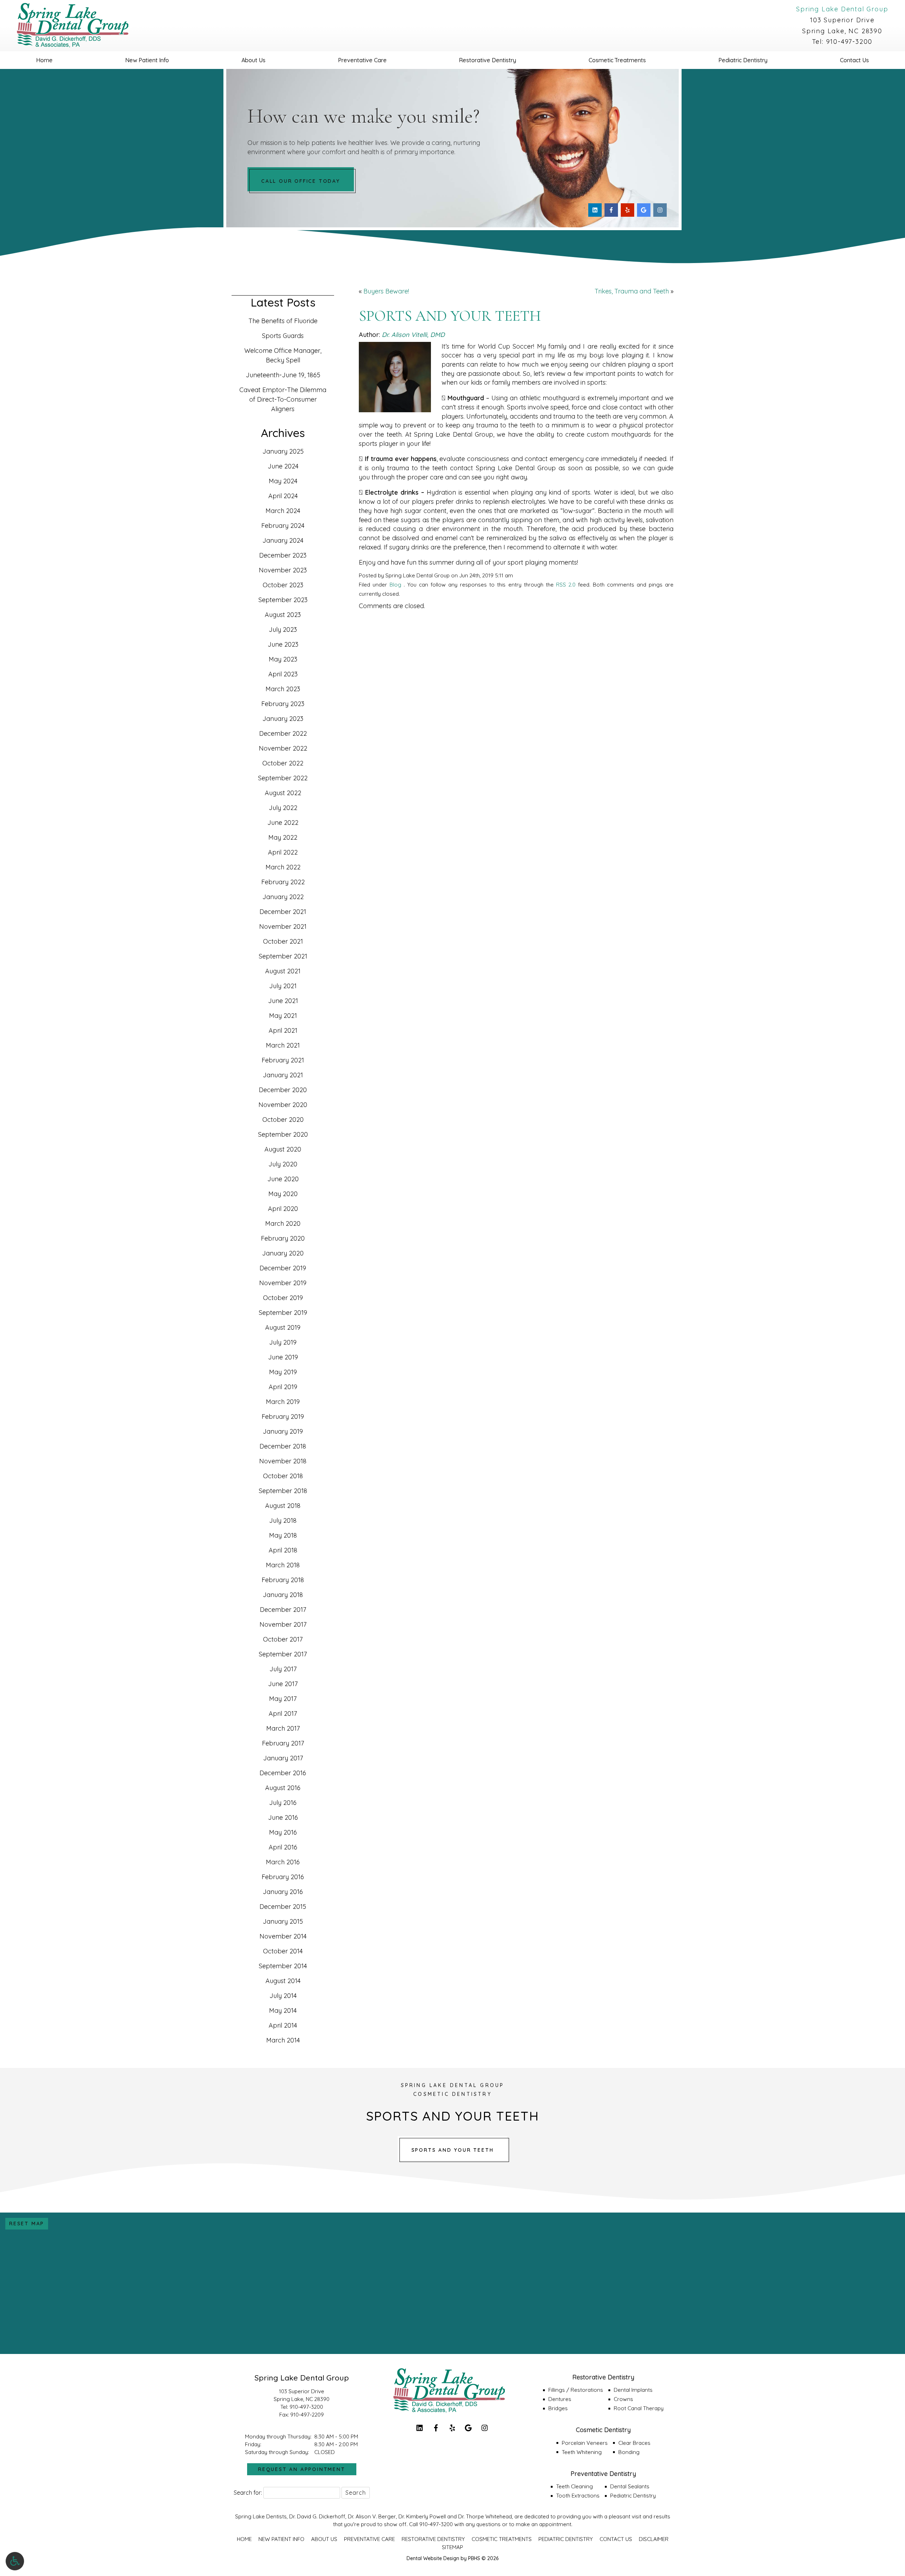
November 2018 (283, 1461)
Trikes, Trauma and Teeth (632, 291)
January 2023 (283, 719)
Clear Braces (634, 2443)
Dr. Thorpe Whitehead (485, 2516)
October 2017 (283, 1639)
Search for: (248, 2493)
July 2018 (283, 1520)
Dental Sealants (630, 2486)
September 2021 (283, 956)
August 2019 (283, 1327)
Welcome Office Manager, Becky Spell (283, 355)
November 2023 (283, 570)
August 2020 (283, 1149)
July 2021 (283, 986)
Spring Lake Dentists (261, 2516)
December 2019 (283, 1268)
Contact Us (854, 60)
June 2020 (283, 1179)
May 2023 (283, 659)
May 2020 (283, 1194)
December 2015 (283, 1907)
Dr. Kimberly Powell (422, 2516)
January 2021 (283, 1075)
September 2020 (283, 1134)
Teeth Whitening (582, 2452)
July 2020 (283, 1164)
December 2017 (283, 1610)
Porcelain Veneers (585, 2443)
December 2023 (283, 555)
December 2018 (283, 1446)
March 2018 (283, 1565)
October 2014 (283, 1951)
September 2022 (283, 778)
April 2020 (283, 1209)
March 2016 (283, 1862)
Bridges (558, 2408)
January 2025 (283, 451)
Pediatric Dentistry (743, 60)
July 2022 (283, 808)
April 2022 (283, 852)
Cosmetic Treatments (617, 60)
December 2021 (283, 912)
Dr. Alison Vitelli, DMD (413, 335)
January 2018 (283, 1595)
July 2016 (283, 1803)
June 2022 (283, 823)
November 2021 (283, 926)
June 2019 (283, 1357)
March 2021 (283, 1045)
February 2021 (283, 1060)
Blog (395, 585)
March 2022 (283, 867)
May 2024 (283, 481)
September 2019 (283, 1313)
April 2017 (283, 1714)
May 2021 (283, 1016)
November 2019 (283, 1283)
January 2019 (283, 1431)
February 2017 (283, 1743)
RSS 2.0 (566, 585)
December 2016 (283, 1773)
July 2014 (283, 1996)
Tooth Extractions (578, 2496)
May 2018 (283, 1535)
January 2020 (283, 1253)
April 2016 (283, 1847)
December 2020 (283, 1090)
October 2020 (283, 1120)
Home (44, 60)
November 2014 (283, 1936)
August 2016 (283, 1788)
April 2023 (283, 674)
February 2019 (283, 1417)
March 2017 (283, 1728)
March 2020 (283, 1223)
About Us (253, 60)
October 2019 (283, 1298)
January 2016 (283, 1892)
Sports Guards (283, 336)
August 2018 (283, 1506)
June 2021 (283, 1001)
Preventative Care (362, 60)
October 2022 (283, 763)
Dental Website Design (433, 2558)
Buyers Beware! (386, 291)
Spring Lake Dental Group (842, 9)
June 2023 (283, 644)
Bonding (629, 2452)
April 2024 (283, 496)
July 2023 (283, 630)
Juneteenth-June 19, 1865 (283, 375)
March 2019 (283, 1402)
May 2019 (283, 1372)
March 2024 (283, 511)
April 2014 (283, 2025)
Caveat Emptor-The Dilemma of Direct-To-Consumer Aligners (283, 399)
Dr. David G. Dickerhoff (317, 2516)
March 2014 (283, 2040)
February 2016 (283, 1877)
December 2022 (283, 733)
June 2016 (283, 1817)
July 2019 (283, 1342)
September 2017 (283, 1654)
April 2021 (283, 1030)
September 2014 (283, 1966)
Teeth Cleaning (574, 2486)
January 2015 (283, 1921)
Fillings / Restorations (576, 2390)
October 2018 (283, 1476)
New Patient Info (147, 60)
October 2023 (283, 585)
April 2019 (283, 1387)
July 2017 (283, 1669)
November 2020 (283, 1105)
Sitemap (452, 2547)
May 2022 (283, 837)
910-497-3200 (849, 42)
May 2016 (283, 1832)
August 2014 (283, 1981)
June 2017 (283, 1684)
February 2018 (283, 1580)
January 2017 (283, 1758)
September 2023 (283, 600)
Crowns (623, 2399)
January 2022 (283, 897)
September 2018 (283, 1491)
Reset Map (27, 2224)
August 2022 (283, 793)
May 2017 (283, 1699)
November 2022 (283, 748)
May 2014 (283, 2010)
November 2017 (283, 1624)
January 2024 (283, 540)
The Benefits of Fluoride (283, 321)
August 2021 (283, 971)
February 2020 (283, 1238)
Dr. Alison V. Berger (372, 2516)
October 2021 (283, 941)
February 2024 (283, 526)
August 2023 (283, 615)
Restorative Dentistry (487, 60)
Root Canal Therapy (639, 2408)
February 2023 (283, 704)
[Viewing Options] (15, 2561)
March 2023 (283, 689)
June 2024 (283, 466)
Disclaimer (654, 2539)
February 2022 (283, 882)
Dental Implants (633, 2390)
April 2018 (283, 1550)
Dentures (560, 2399)
